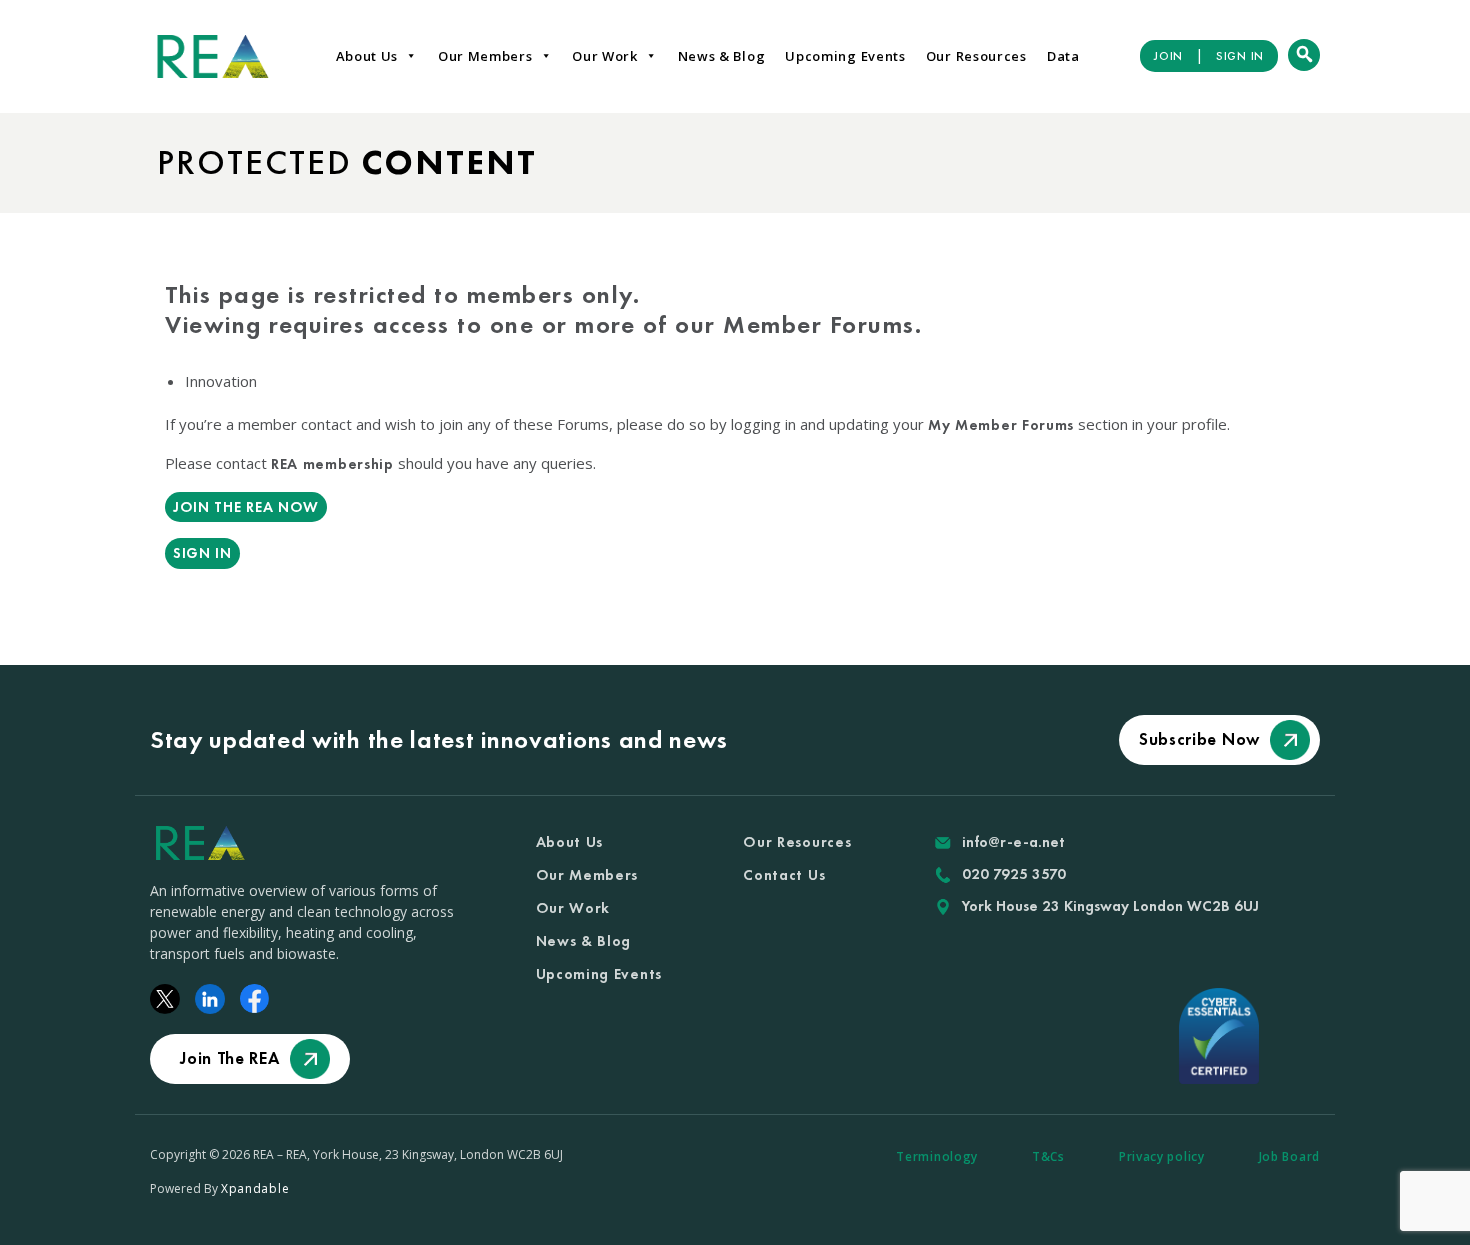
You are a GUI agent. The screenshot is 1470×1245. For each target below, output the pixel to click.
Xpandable (255, 1188)
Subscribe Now (1199, 739)
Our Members (485, 56)
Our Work (605, 56)
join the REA (229, 1058)
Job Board (1289, 1156)
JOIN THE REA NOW (246, 507)
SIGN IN (1240, 56)
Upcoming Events (845, 56)
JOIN (1168, 56)
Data (1063, 56)
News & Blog (722, 56)
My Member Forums (1001, 425)
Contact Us (784, 875)
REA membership (332, 464)
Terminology (937, 1156)
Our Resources (976, 56)
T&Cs (1048, 1156)
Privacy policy (1162, 1156)
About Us (367, 56)
